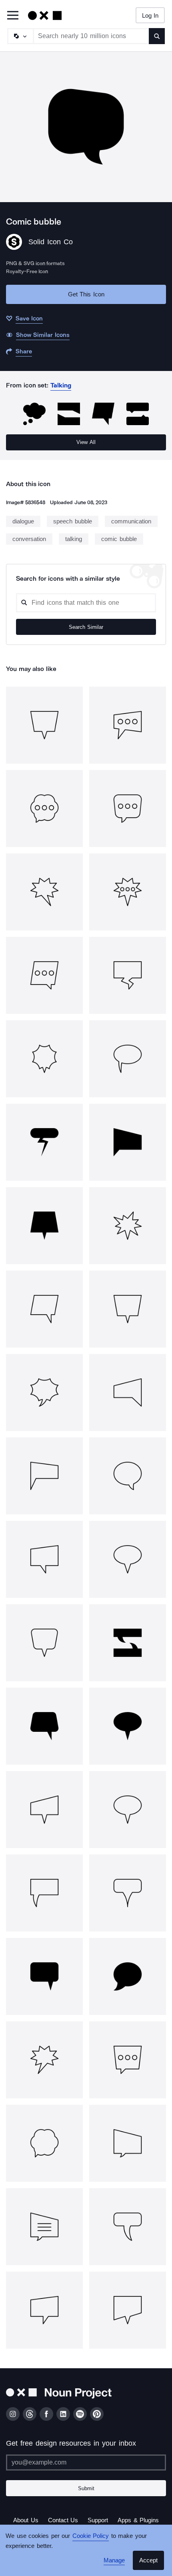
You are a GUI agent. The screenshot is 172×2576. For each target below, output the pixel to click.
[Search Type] (20, 36)
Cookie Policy (88, 2536)
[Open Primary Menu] (13, 16)
